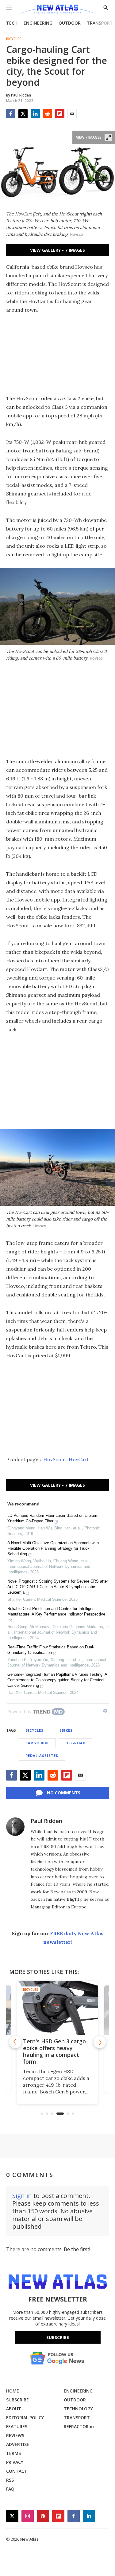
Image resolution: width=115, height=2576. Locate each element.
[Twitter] (23, 114)
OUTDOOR (70, 23)
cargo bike (37, 1743)
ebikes (66, 1730)
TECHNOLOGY (78, 2409)
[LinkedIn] (35, 114)
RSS (10, 2480)
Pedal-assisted (42, 1755)
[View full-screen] (108, 137)
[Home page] (57, 10)
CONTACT (17, 2471)
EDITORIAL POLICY (25, 2418)
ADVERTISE (18, 2444)
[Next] (100, 2042)
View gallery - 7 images (57, 250)
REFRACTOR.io (79, 2426)
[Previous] (15, 2042)
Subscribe (58, 2337)
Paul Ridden (46, 1821)
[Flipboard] (60, 114)
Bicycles (14, 39)
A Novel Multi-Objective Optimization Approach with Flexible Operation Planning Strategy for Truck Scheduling (53, 1548)
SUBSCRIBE (17, 2400)
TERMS (13, 2453)
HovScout (55, 1459)
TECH (12, 23)
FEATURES (17, 2426)
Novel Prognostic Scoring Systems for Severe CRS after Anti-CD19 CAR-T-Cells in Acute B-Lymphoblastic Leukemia (58, 1587)
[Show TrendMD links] (105, 1711)
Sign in (22, 2196)
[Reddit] (48, 114)
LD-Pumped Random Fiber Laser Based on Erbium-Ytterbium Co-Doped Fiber (53, 1518)
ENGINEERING (38, 23)
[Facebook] (11, 114)
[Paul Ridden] (15, 1827)
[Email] (72, 114)
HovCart (79, 1459)
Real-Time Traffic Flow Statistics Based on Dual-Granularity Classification (51, 1650)
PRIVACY (15, 2462)
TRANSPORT (100, 23)
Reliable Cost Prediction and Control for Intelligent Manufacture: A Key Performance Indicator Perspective (56, 1611)
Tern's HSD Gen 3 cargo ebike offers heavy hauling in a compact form (54, 2051)
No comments (64, 1793)
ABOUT (14, 2409)
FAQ (10, 2489)
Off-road (75, 1743)
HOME (13, 2391)
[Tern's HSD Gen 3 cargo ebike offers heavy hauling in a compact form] (57, 2008)
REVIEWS (15, 2435)
